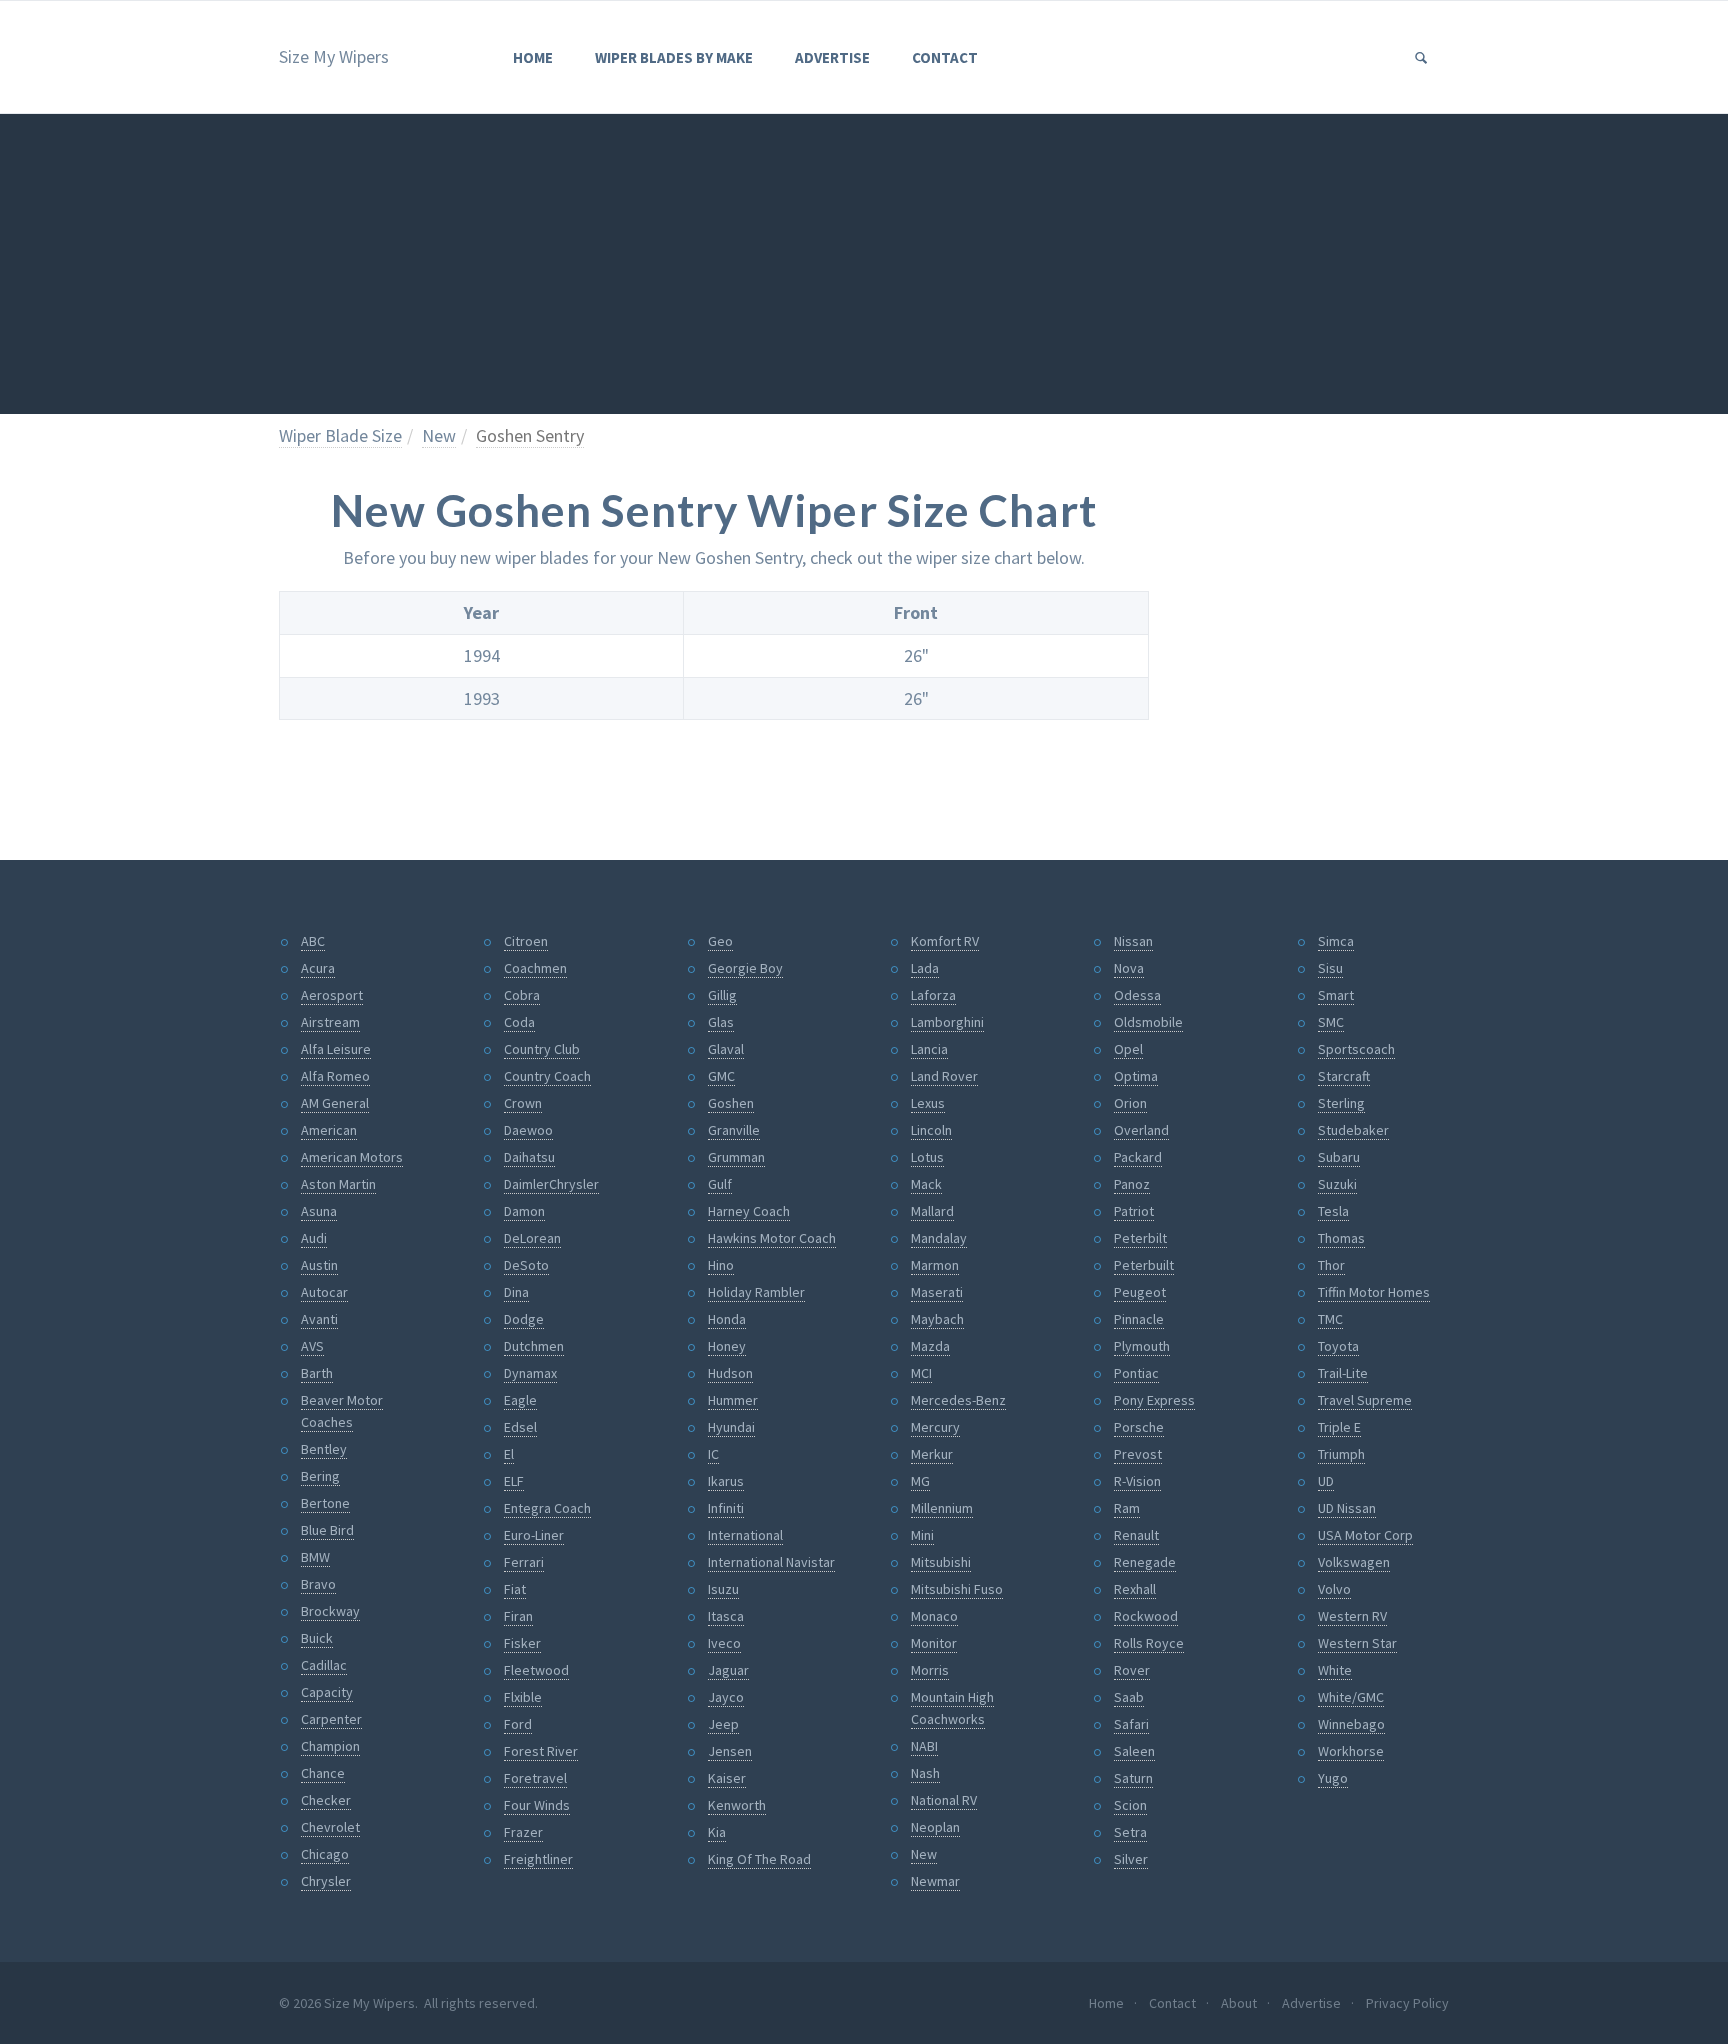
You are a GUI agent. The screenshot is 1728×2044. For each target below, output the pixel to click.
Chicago (325, 1854)
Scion (1130, 1805)
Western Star (1357, 1643)
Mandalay (939, 1238)
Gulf (720, 1184)
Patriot (1134, 1211)
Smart (1336, 995)
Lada (925, 968)
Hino (721, 1265)
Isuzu (723, 1589)
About (1239, 2003)
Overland (1141, 1130)
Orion (1130, 1103)
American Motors (352, 1157)
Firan (518, 1616)
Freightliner (538, 1859)
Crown (523, 1103)
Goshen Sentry (530, 435)
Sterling (1341, 1103)
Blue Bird (327, 1530)
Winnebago (1351, 1724)
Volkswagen (1354, 1562)
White (1335, 1670)
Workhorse (1351, 1751)
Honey (727, 1346)
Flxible (523, 1697)
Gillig (722, 995)
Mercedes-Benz (958, 1400)
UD (1326, 1481)
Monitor (934, 1643)
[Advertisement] (864, 264)
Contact (945, 57)
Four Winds (537, 1805)
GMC (721, 1076)
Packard (1138, 1157)
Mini (922, 1535)
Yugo (1333, 1778)
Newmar (935, 1881)
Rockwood (1146, 1616)
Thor (1331, 1265)
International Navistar (771, 1562)
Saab (1129, 1697)
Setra (1130, 1832)
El (509, 1454)
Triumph (1341, 1454)
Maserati (937, 1292)
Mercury (935, 1427)
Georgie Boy (745, 968)
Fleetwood (536, 1670)
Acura (318, 968)
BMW (315, 1557)
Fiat (515, 1589)
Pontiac (1136, 1373)
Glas (721, 1022)
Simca (1336, 941)
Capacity (327, 1692)
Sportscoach (1356, 1049)
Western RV (1352, 1616)
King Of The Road (759, 1859)
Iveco (724, 1643)
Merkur (932, 1454)
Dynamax (530, 1373)
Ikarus (726, 1481)
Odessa (1137, 995)
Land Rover (944, 1076)
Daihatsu (529, 1157)
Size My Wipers (334, 56)
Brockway (330, 1611)
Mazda (930, 1346)
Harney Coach (749, 1211)
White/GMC (1351, 1697)
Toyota (1338, 1346)
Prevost (1138, 1454)
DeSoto (526, 1265)
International (745, 1535)
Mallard (932, 1211)
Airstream (330, 1022)
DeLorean (532, 1238)
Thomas (1341, 1238)
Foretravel (535, 1778)
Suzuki (1337, 1184)
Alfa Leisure (336, 1049)
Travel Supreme (1365, 1400)
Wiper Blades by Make (674, 57)
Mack (926, 1184)
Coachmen (535, 968)
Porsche (1139, 1427)
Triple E (1339, 1427)
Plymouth (1142, 1346)
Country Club (542, 1049)
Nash (925, 1773)
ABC (313, 941)
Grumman (736, 1157)
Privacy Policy (1407, 2003)
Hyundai (731, 1427)
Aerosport (332, 995)
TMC (1330, 1319)
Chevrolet (330, 1827)
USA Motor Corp (1365, 1535)
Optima (1136, 1076)
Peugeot (1140, 1292)
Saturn (1133, 1778)
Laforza (933, 995)
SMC (1331, 1022)
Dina (516, 1292)
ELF (514, 1481)
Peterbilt (1140, 1238)
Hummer (733, 1400)
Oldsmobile (1148, 1022)
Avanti (319, 1319)
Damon (524, 1211)
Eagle (520, 1400)
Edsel (520, 1427)
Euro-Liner (534, 1535)
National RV (944, 1800)
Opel (1128, 1049)
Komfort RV (945, 941)
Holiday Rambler (756, 1292)
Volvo (1334, 1589)
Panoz (1132, 1184)
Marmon (935, 1265)
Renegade (1145, 1562)
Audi (314, 1238)
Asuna (319, 1211)
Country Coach (547, 1076)
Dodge (524, 1319)
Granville (734, 1130)
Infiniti (726, 1508)
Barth (317, 1373)
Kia (717, 1832)
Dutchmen (534, 1346)
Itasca (726, 1616)
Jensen (730, 1751)
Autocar (324, 1292)
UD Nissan (1347, 1508)
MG (920, 1481)
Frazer (523, 1832)
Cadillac (324, 1665)
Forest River (541, 1751)
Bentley (324, 1449)
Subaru (1339, 1157)
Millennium (942, 1508)
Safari (1131, 1724)
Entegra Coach (547, 1508)
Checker (326, 1800)
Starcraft (1344, 1076)
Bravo (318, 1584)
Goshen (731, 1103)
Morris (930, 1670)
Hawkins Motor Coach (772, 1238)
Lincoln (931, 1130)
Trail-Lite (1343, 1373)
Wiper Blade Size (340, 435)
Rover (1132, 1670)
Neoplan (935, 1827)
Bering (320, 1476)
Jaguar (728, 1670)
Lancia (929, 1049)
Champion (330, 1746)
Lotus (927, 1157)
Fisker (522, 1643)
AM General (335, 1103)
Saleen (1134, 1751)
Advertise (832, 57)
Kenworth (737, 1805)
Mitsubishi (941, 1562)
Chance (323, 1773)
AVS (312, 1346)
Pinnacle (1139, 1319)
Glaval (726, 1049)
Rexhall (1135, 1589)
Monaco (934, 1616)
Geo (720, 941)
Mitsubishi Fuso (957, 1589)
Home (533, 57)
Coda (519, 1022)
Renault (1136, 1535)
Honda (727, 1319)
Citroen (526, 941)
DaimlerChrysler (551, 1184)
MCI (921, 1373)
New (439, 435)
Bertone (325, 1503)
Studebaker (1353, 1130)
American (329, 1130)
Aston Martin (338, 1184)
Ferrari (524, 1562)
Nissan (1133, 941)
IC (713, 1454)
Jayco (726, 1697)
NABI (924, 1746)
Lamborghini (947, 1022)
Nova (1129, 968)
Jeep (723, 1724)
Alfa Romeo (335, 1076)
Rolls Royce (1149, 1643)
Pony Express (1154, 1400)
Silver (1131, 1859)
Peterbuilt (1144, 1265)
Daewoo (528, 1130)
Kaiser (727, 1778)
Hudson (730, 1373)
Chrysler (326, 1881)
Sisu (1330, 968)
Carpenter (331, 1719)
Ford (518, 1724)
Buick (317, 1638)
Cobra (522, 995)
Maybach (937, 1319)
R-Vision (1137, 1481)
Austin (319, 1265)
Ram (1127, 1508)
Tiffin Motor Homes (1374, 1292)
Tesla (1333, 1211)
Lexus (928, 1103)
